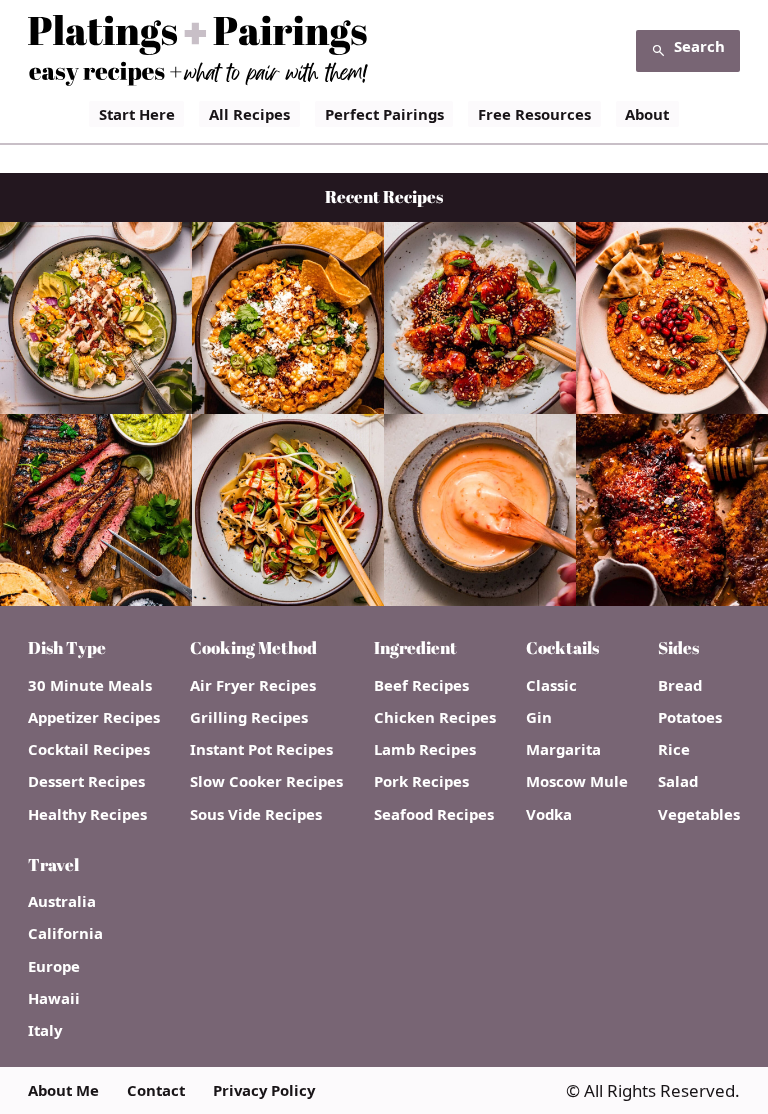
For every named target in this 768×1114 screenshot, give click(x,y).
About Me (63, 1090)
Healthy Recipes (87, 814)
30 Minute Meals (90, 685)
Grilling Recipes (249, 717)
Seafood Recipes (434, 814)
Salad (678, 781)
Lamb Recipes (425, 749)
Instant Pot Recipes (261, 749)
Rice (674, 749)
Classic (551, 685)
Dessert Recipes (86, 781)
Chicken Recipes (435, 717)
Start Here (137, 114)
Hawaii (54, 998)
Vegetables (699, 814)
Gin (539, 717)
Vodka (549, 814)
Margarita (563, 749)
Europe (54, 966)
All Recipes (249, 114)
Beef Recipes (421, 685)
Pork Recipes (421, 781)
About (647, 114)
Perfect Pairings (384, 114)
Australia (62, 901)
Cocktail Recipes (89, 749)
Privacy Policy (264, 1090)
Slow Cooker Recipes (266, 781)
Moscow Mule (577, 781)
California (65, 933)
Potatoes (690, 717)
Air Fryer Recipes (253, 685)
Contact (156, 1090)
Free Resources (534, 114)
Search (699, 46)
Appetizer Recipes (94, 717)
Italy (45, 1030)
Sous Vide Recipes (256, 814)
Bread (680, 685)
